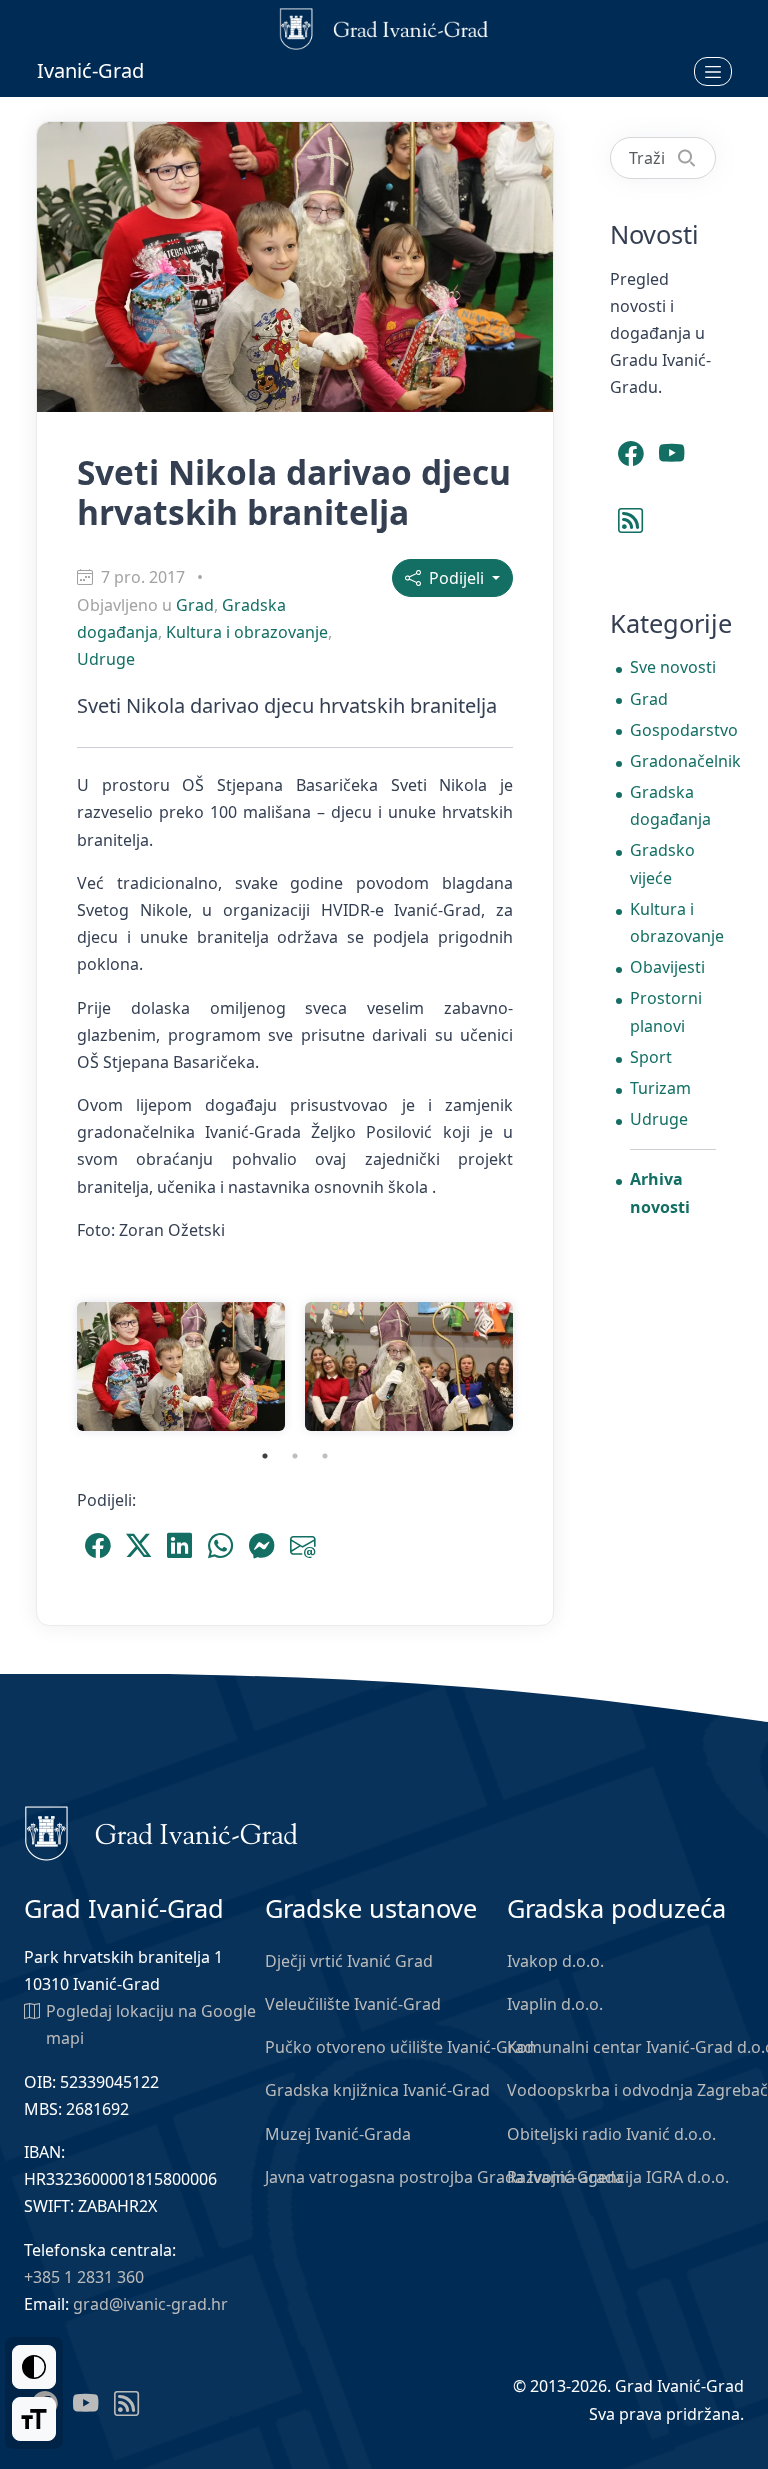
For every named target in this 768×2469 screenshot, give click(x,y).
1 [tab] (265, 1456)
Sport (651, 1057)
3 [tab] (325, 1456)
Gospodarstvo (673, 730)
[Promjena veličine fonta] (34, 2419)
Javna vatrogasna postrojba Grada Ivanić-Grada (444, 2177)
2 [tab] (295, 1456)
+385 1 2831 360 (84, 2277)
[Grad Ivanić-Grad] (161, 1832)
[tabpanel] (181, 1366)
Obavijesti (667, 967)
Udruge (106, 659)
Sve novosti (673, 667)
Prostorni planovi (666, 1011)
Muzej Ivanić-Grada (338, 2134)
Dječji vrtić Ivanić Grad (349, 1961)
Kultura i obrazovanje (247, 632)
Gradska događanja (670, 805)
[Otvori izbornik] (713, 71)
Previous (52, 1367)
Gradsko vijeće (662, 863)
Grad (195, 605)
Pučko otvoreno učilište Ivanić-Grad (399, 2047)
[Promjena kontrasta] (34, 2367)
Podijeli (454, 578)
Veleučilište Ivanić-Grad (353, 2004)
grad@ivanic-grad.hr (150, 2304)
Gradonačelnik (673, 761)
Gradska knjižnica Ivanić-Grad (377, 2090)
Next (538, 1367)
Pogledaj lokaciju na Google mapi (151, 2024)
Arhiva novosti (660, 1192)
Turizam (660, 1088)
